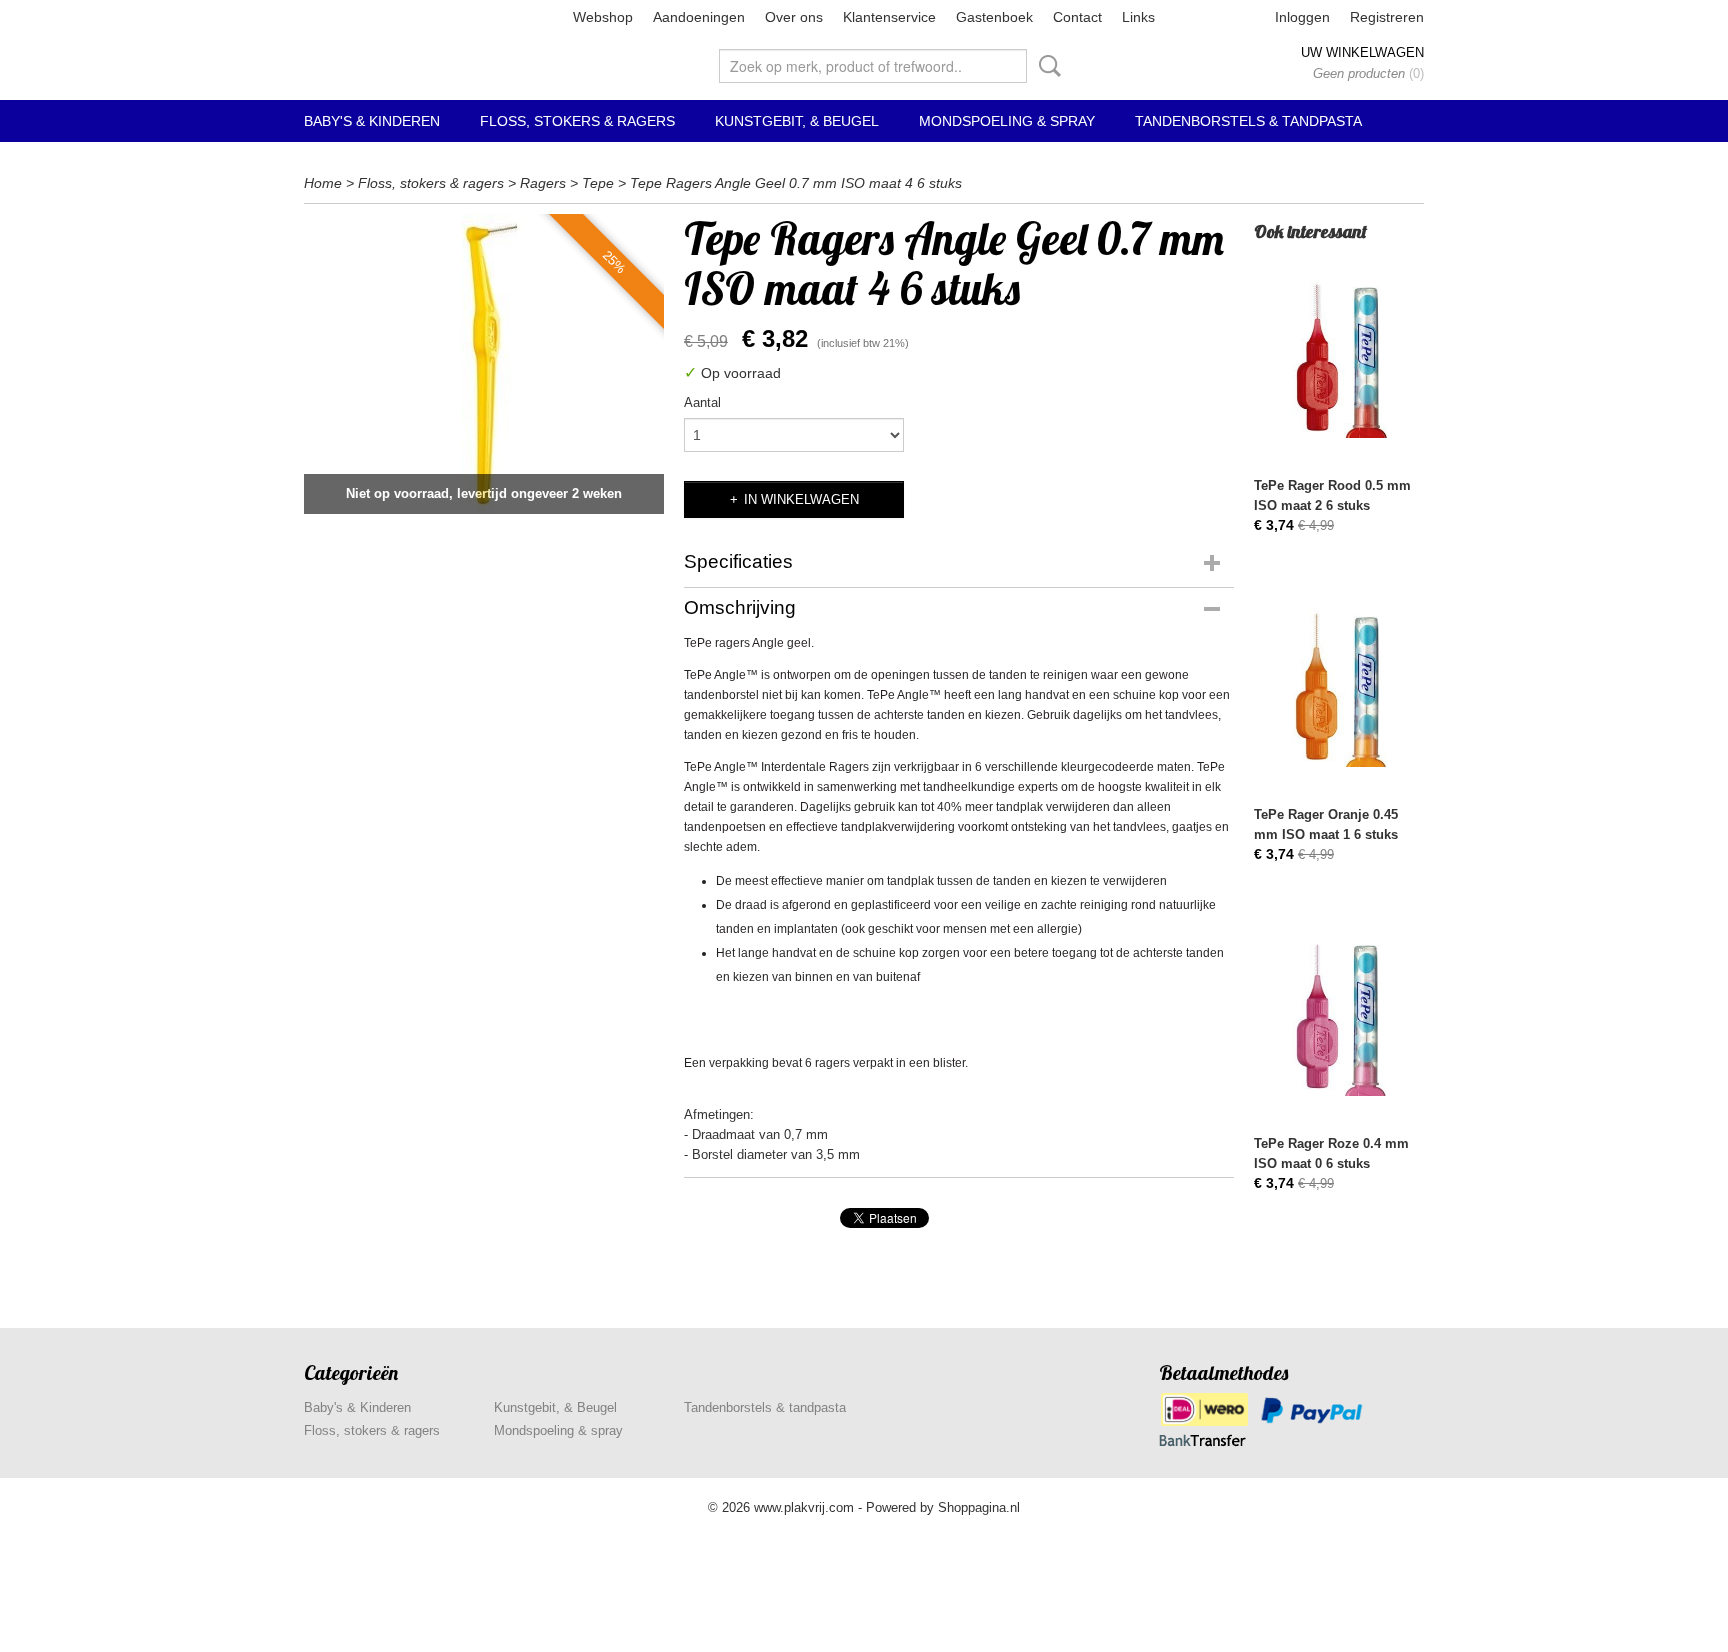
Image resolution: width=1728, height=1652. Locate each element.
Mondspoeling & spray (1007, 121)
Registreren (1387, 17)
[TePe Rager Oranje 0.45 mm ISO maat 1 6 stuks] (1339, 686)
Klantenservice (889, 17)
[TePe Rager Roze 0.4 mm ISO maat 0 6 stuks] (1339, 1015)
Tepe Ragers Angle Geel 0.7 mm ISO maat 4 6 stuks (796, 183)
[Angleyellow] (484, 364)
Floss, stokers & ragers (577, 121)
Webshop (603, 17)
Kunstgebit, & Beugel (797, 121)
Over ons (794, 17)
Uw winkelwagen (1362, 52)
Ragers (543, 183)
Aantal (702, 402)
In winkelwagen (801, 499)
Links (1138, 17)
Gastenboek (994, 17)
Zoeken (1046, 66)
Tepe (598, 183)
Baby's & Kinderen (372, 121)
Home (323, 183)
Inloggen (1302, 17)
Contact (1077, 17)
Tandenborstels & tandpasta (1248, 121)
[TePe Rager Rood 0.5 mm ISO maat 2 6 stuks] (1339, 357)
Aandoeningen (699, 17)
